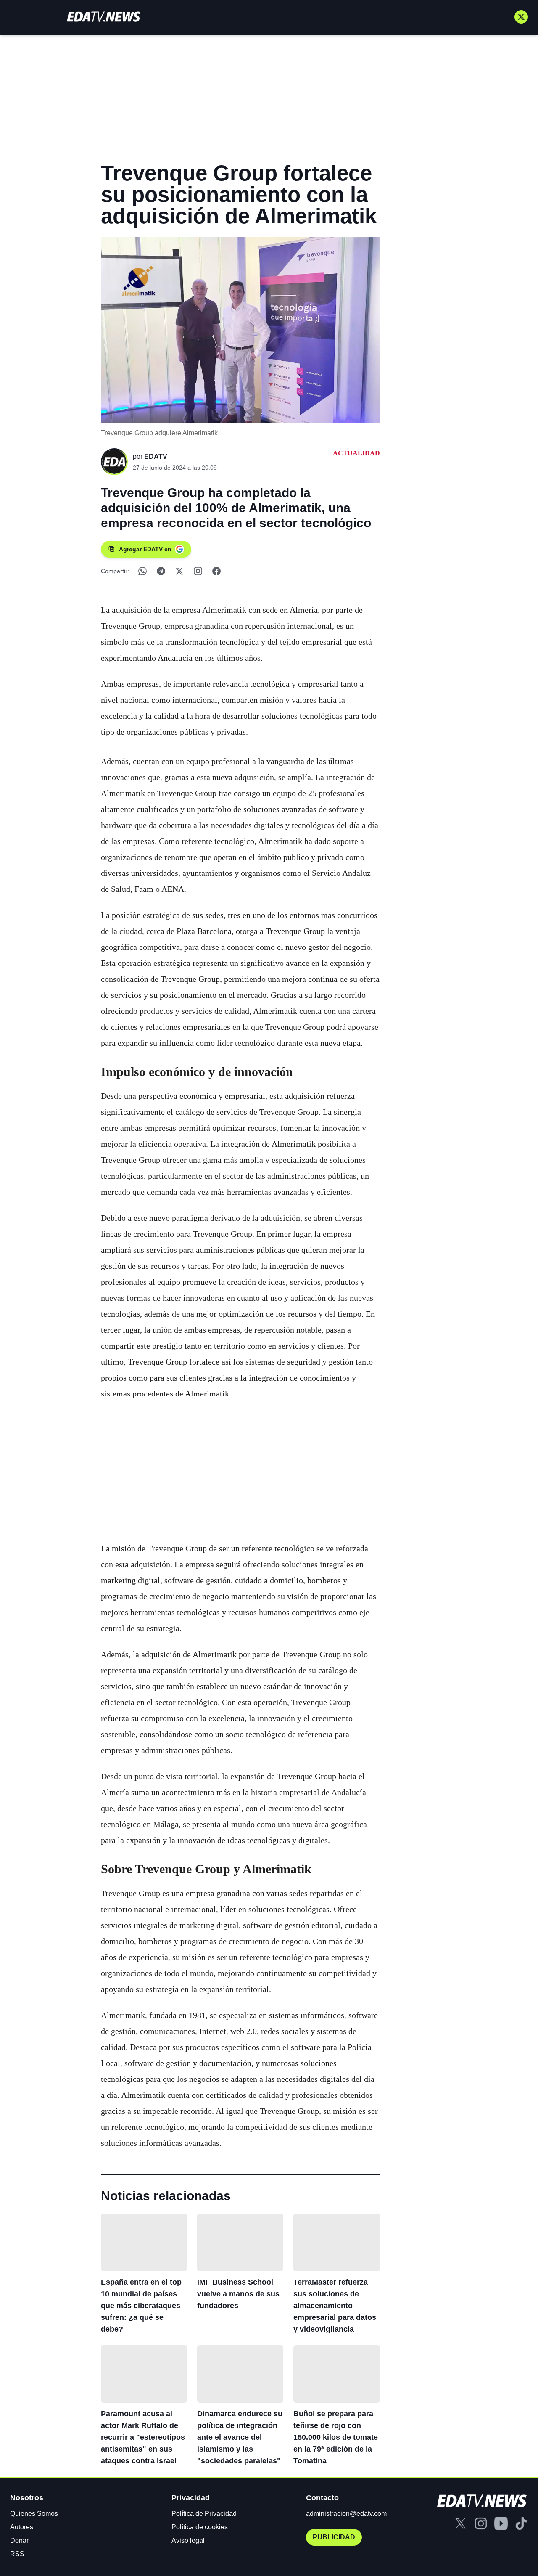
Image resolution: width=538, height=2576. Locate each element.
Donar (19, 2540)
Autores (22, 2527)
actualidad (356, 453)
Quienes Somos (34, 2514)
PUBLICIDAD (334, 2537)
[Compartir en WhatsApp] (142, 571)
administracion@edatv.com (346, 2514)
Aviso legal (188, 2540)
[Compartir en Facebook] (216, 571)
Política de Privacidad (204, 2514)
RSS (17, 2554)
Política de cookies (200, 2527)
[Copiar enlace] (198, 571)
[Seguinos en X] (521, 17)
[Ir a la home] (103, 17)
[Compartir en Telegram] (161, 571)
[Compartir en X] (179, 571)
